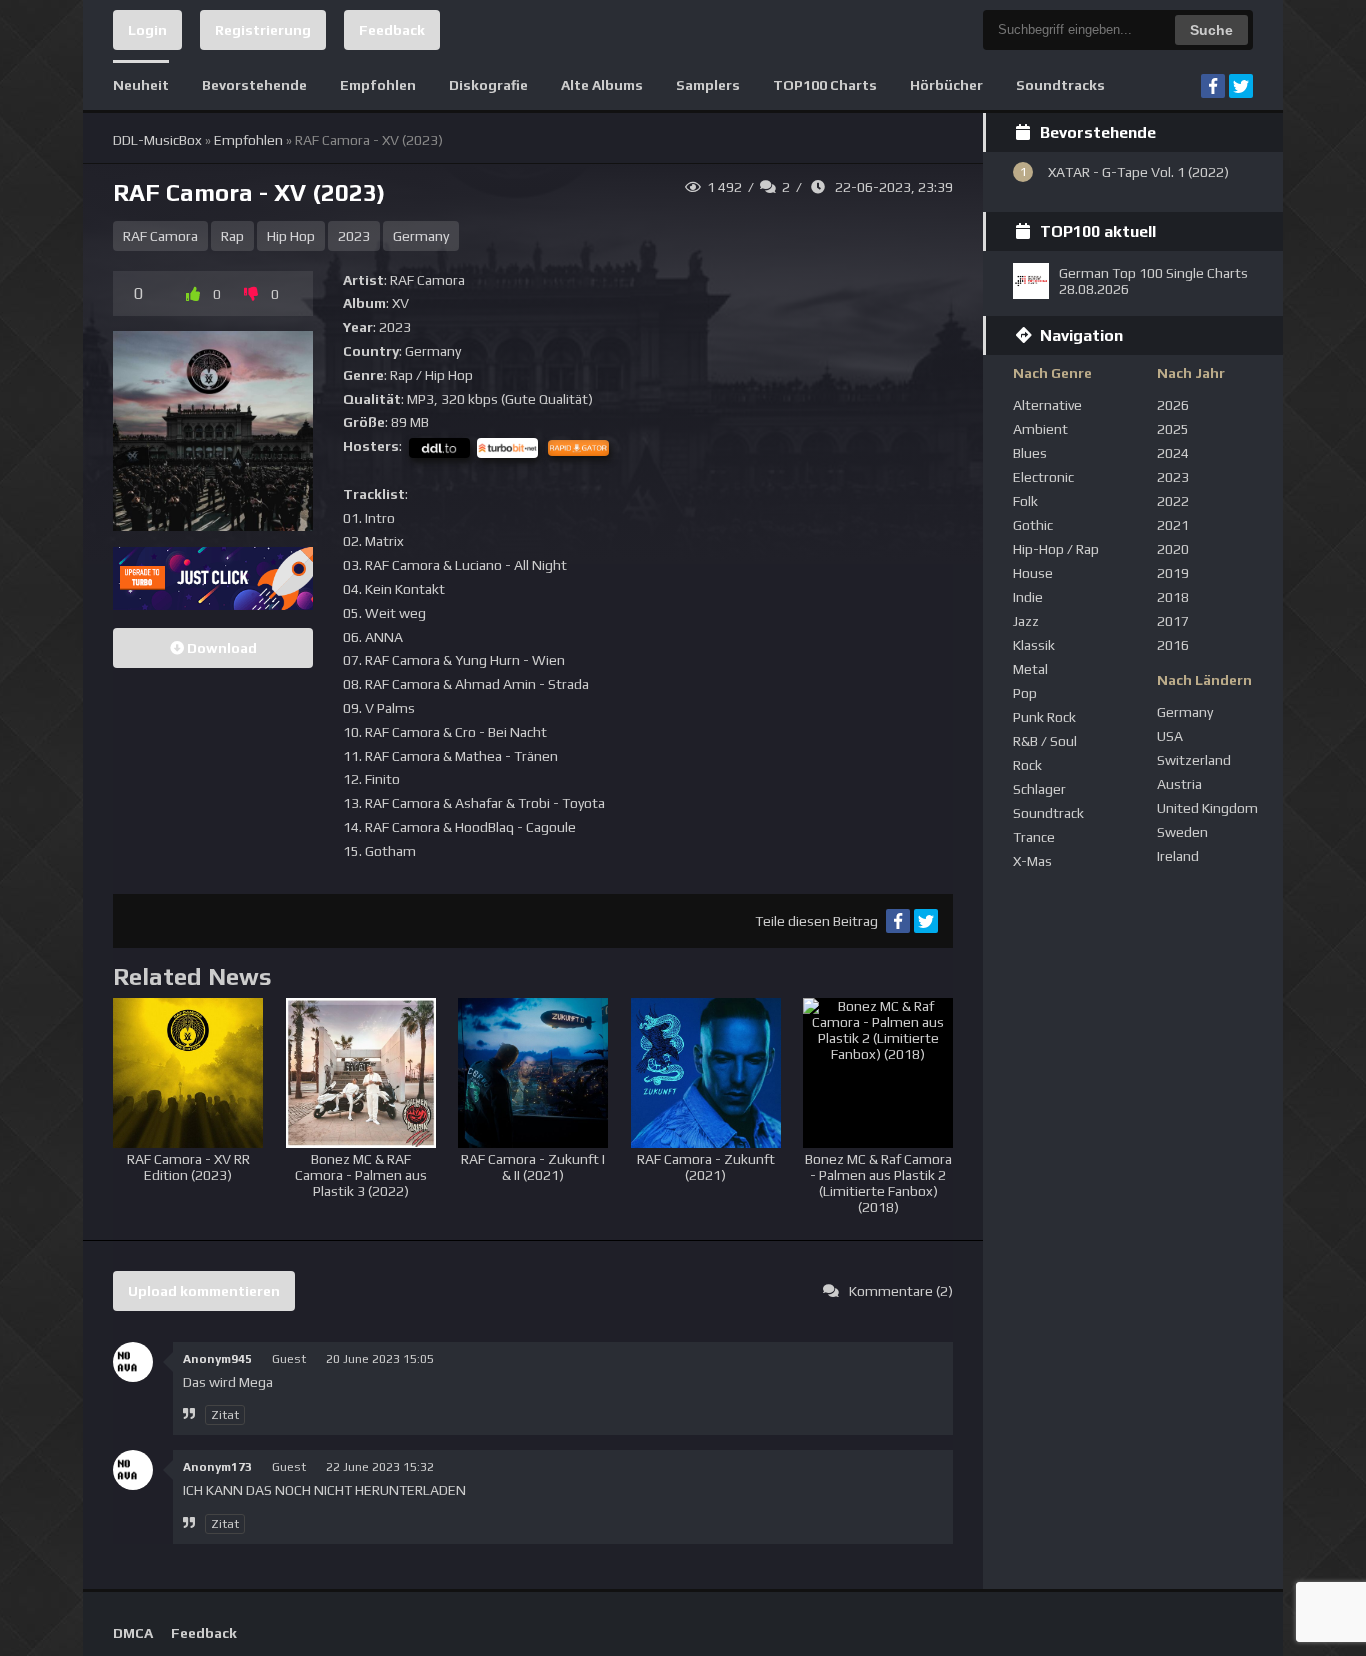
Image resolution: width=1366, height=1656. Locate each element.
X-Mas (1032, 861)
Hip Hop (291, 236)
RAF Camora (160, 236)
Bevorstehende (254, 85)
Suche (1211, 30)
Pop (1025, 693)
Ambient (1040, 429)
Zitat (225, 1415)
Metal (1030, 669)
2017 (1173, 621)
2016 (1173, 645)
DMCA (133, 1633)
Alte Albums (602, 85)
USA (1170, 736)
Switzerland (1194, 760)
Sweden (1182, 832)
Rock (1027, 765)
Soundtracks (1060, 85)
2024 (1173, 453)
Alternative (1047, 405)
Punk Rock (1044, 717)
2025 (1173, 429)
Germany (421, 236)
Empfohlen (378, 85)
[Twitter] (1241, 86)
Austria (1179, 784)
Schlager (1039, 789)
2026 (1173, 405)
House (1033, 573)
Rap (232, 236)
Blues (1030, 453)
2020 (1173, 549)
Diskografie (488, 85)
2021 (1173, 525)
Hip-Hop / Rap (1056, 549)
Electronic (1043, 477)
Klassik (1034, 645)
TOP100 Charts (825, 85)
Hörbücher (946, 85)
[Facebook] (1213, 86)
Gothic (1033, 525)
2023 (354, 236)
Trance (1034, 837)
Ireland (1178, 856)
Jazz (1026, 621)
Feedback (392, 30)
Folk (1025, 501)
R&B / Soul (1045, 741)
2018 (1173, 597)
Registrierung (263, 30)
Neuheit (141, 85)
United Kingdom (1207, 808)
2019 (1173, 573)
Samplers (708, 85)
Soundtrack (1048, 813)
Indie (1028, 597)
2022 (1173, 501)
